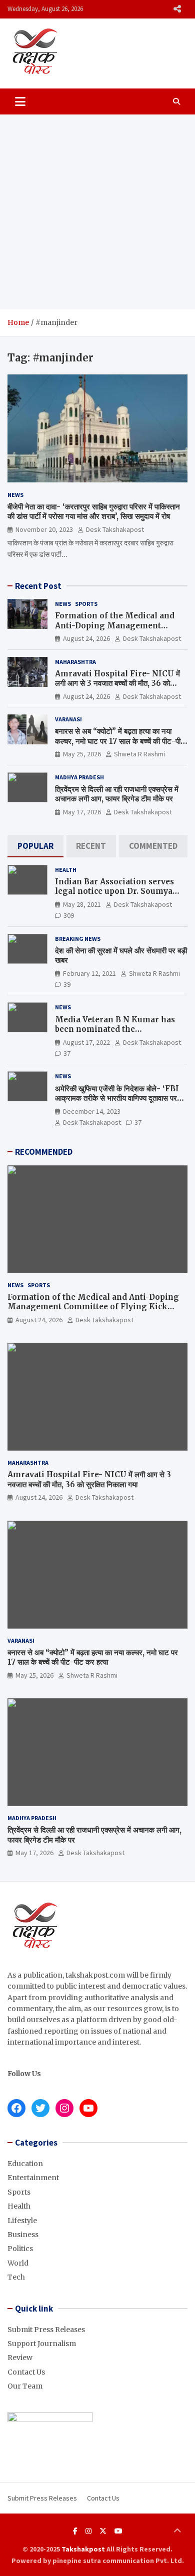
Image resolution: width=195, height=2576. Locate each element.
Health (66, 870)
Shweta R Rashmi (139, 754)
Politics (20, 2249)
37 (67, 1053)
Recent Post (38, 586)
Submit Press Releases (46, 2330)
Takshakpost (83, 2549)
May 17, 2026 (82, 812)
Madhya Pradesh (79, 777)
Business (23, 2235)
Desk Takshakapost (115, 529)
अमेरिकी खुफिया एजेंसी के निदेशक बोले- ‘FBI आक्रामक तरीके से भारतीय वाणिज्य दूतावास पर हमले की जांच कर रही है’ (117, 1098)
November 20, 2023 (44, 529)
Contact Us (26, 2372)
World (18, 2263)
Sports (86, 604)
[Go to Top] (177, 2531)
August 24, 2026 (86, 638)
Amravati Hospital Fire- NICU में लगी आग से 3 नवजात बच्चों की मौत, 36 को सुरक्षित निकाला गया (117, 683)
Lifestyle (22, 2221)
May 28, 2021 (82, 904)
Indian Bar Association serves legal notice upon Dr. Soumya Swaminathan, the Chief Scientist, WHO (114, 896)
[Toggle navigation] (20, 101)
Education (25, 2164)
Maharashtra (75, 662)
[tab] (35, 846)
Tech (16, 2277)
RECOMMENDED (44, 1152)
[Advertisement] (97, 212)
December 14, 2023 (92, 1111)
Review (20, 2358)
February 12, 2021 (89, 973)
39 (67, 984)
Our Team (25, 2386)
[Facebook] (75, 2531)
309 (69, 915)
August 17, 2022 (86, 1042)
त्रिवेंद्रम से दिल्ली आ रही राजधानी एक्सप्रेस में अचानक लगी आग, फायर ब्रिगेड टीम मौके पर (117, 794)
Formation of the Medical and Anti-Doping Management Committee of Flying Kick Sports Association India (121, 630)
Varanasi (68, 719)
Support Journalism (42, 2344)
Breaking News (78, 939)
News (15, 495)
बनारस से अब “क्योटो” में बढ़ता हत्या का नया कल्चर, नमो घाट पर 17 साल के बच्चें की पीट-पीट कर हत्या (120, 741)
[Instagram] (88, 2531)
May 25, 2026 (82, 754)
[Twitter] (103, 2531)
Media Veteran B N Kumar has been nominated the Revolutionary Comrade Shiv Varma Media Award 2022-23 (115, 1034)
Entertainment (33, 2178)
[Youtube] (118, 2531)
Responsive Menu (177, 9)
